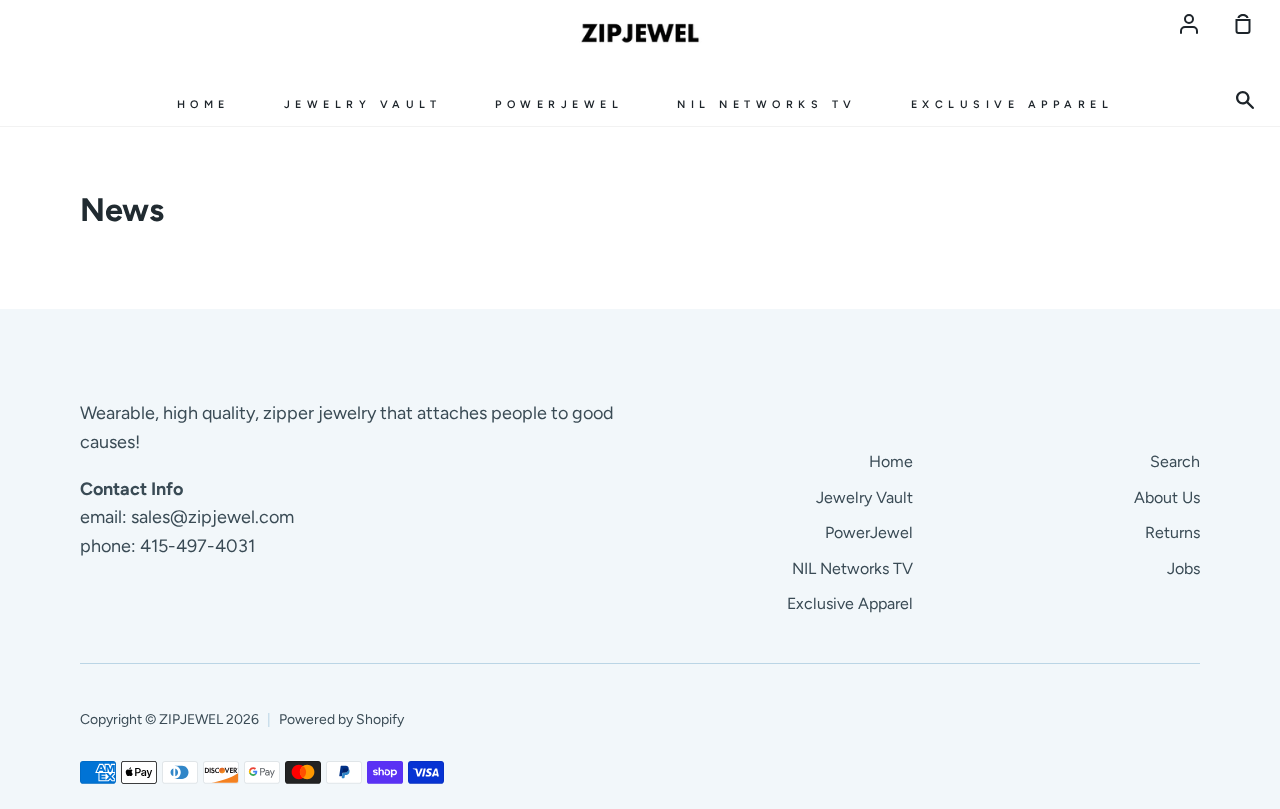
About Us (1167, 497)
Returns (1172, 532)
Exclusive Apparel (1012, 104)
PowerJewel (559, 104)
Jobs (1183, 568)
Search (1175, 461)
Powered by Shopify (341, 719)
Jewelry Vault (363, 104)
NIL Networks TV (767, 104)
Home (203, 104)
